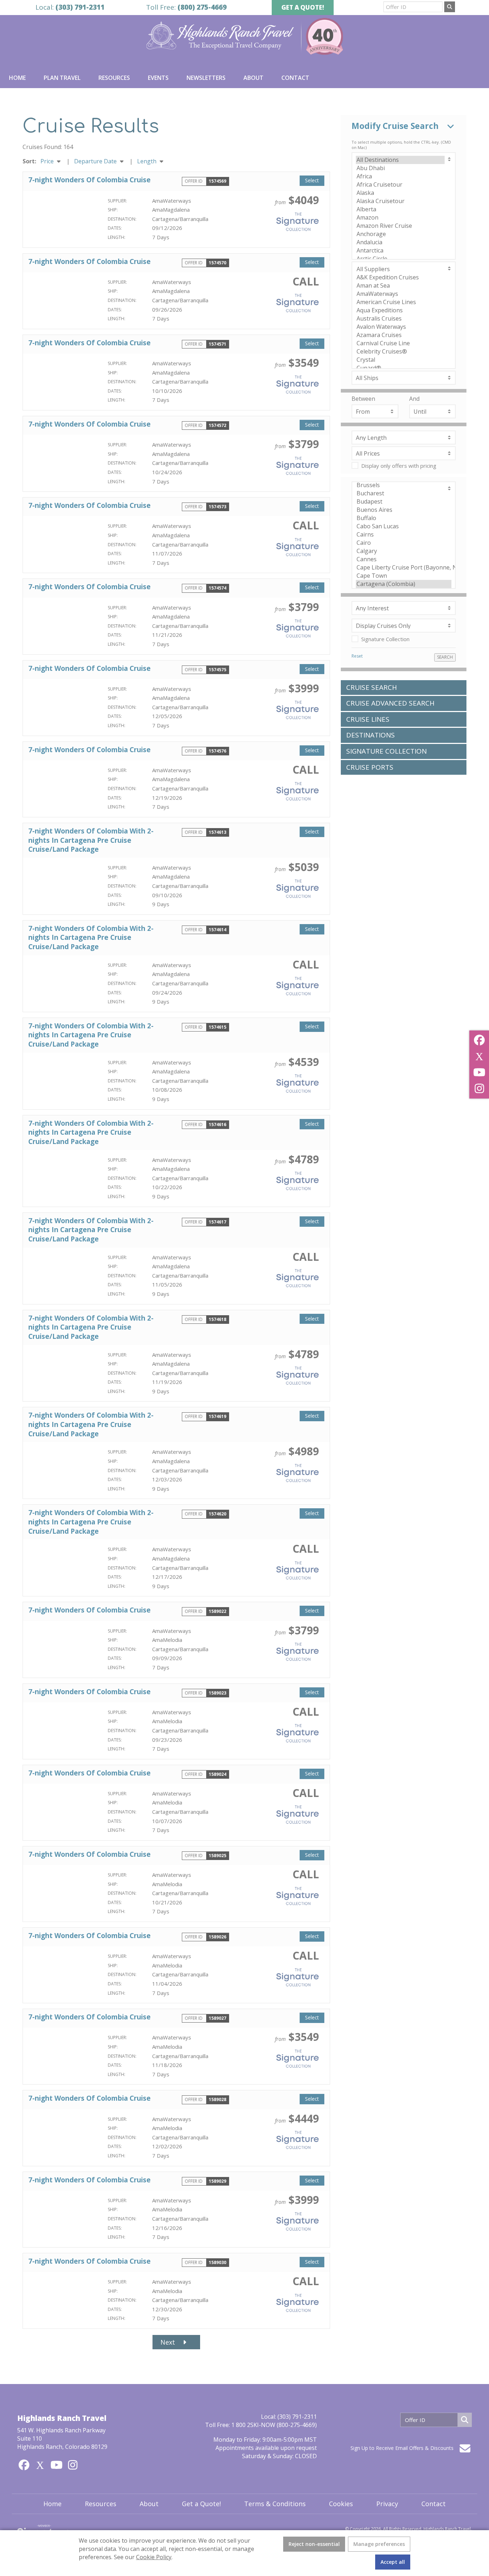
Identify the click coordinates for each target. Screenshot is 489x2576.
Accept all (393, 2562)
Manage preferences (379, 2544)
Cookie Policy (154, 2557)
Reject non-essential (314, 2544)
